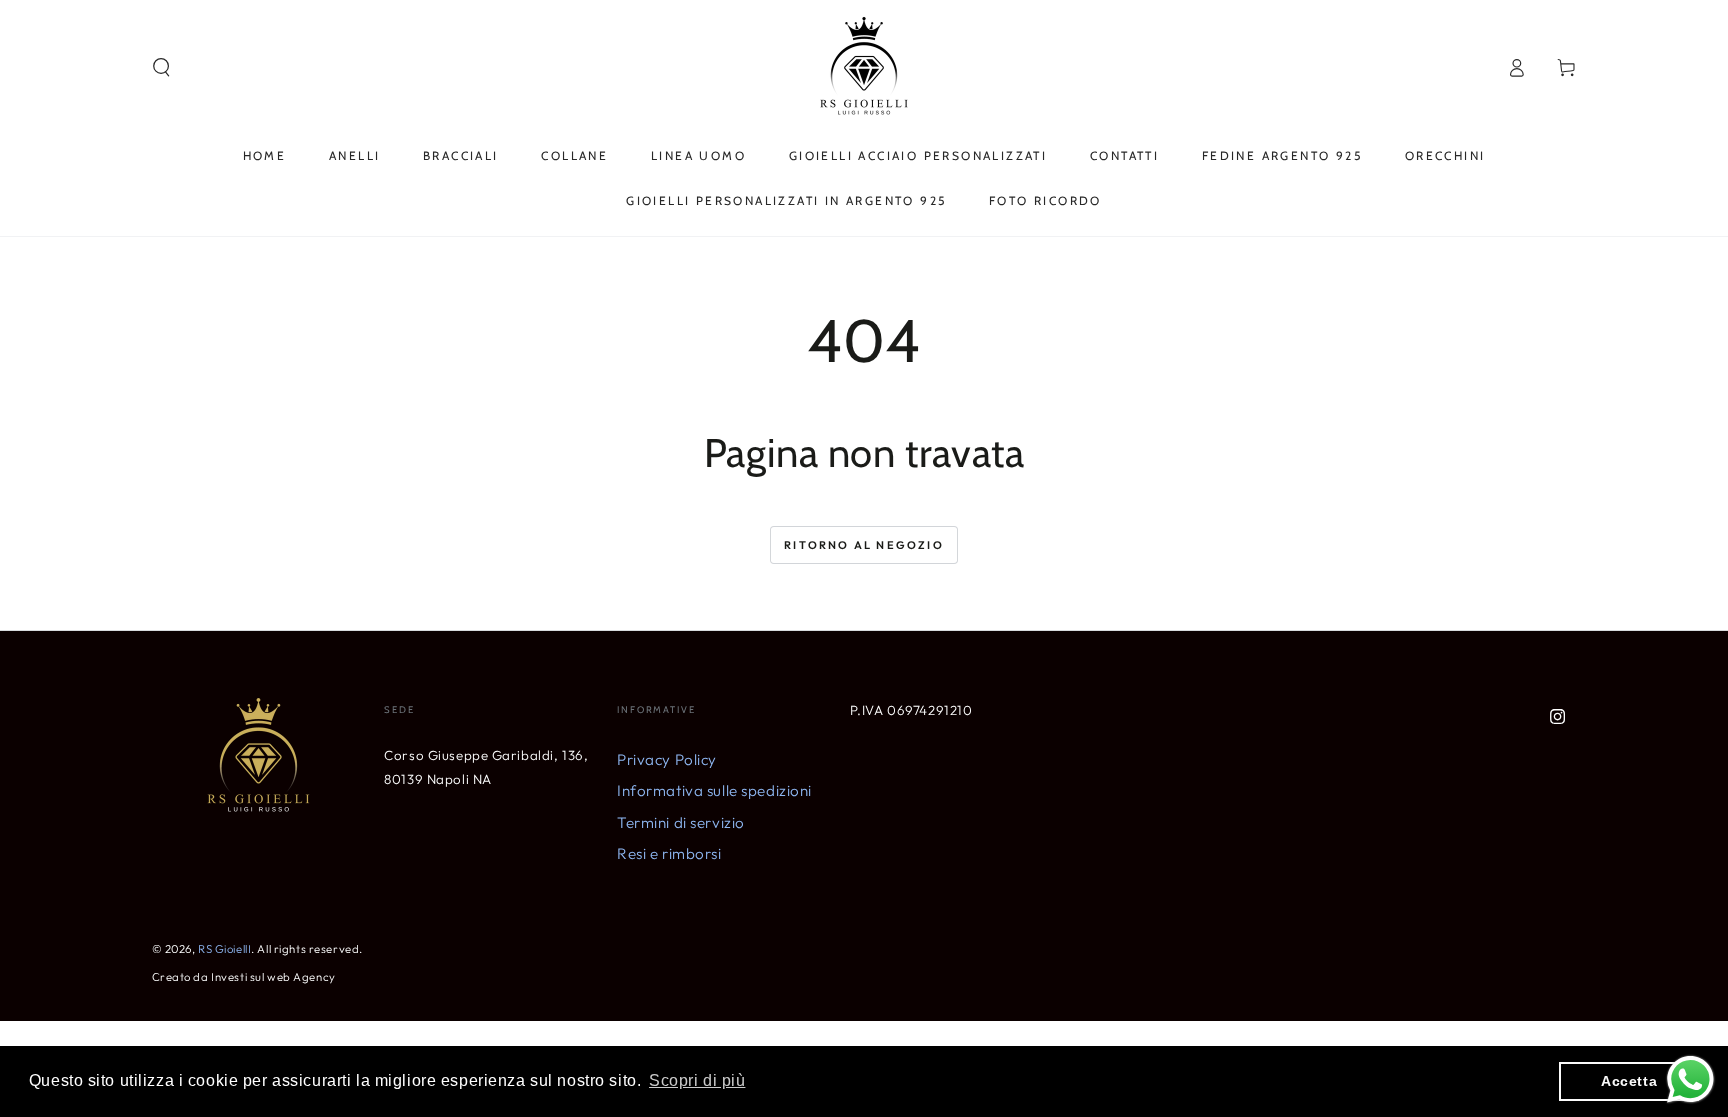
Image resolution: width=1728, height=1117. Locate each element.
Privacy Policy (667, 759)
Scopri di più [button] (697, 1080)
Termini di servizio (681, 822)
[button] (161, 68)
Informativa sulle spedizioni (714, 790)
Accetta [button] (1629, 1081)
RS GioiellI (224, 949)
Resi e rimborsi (669, 853)
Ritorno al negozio (864, 545)
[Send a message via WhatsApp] (1690, 1079)
